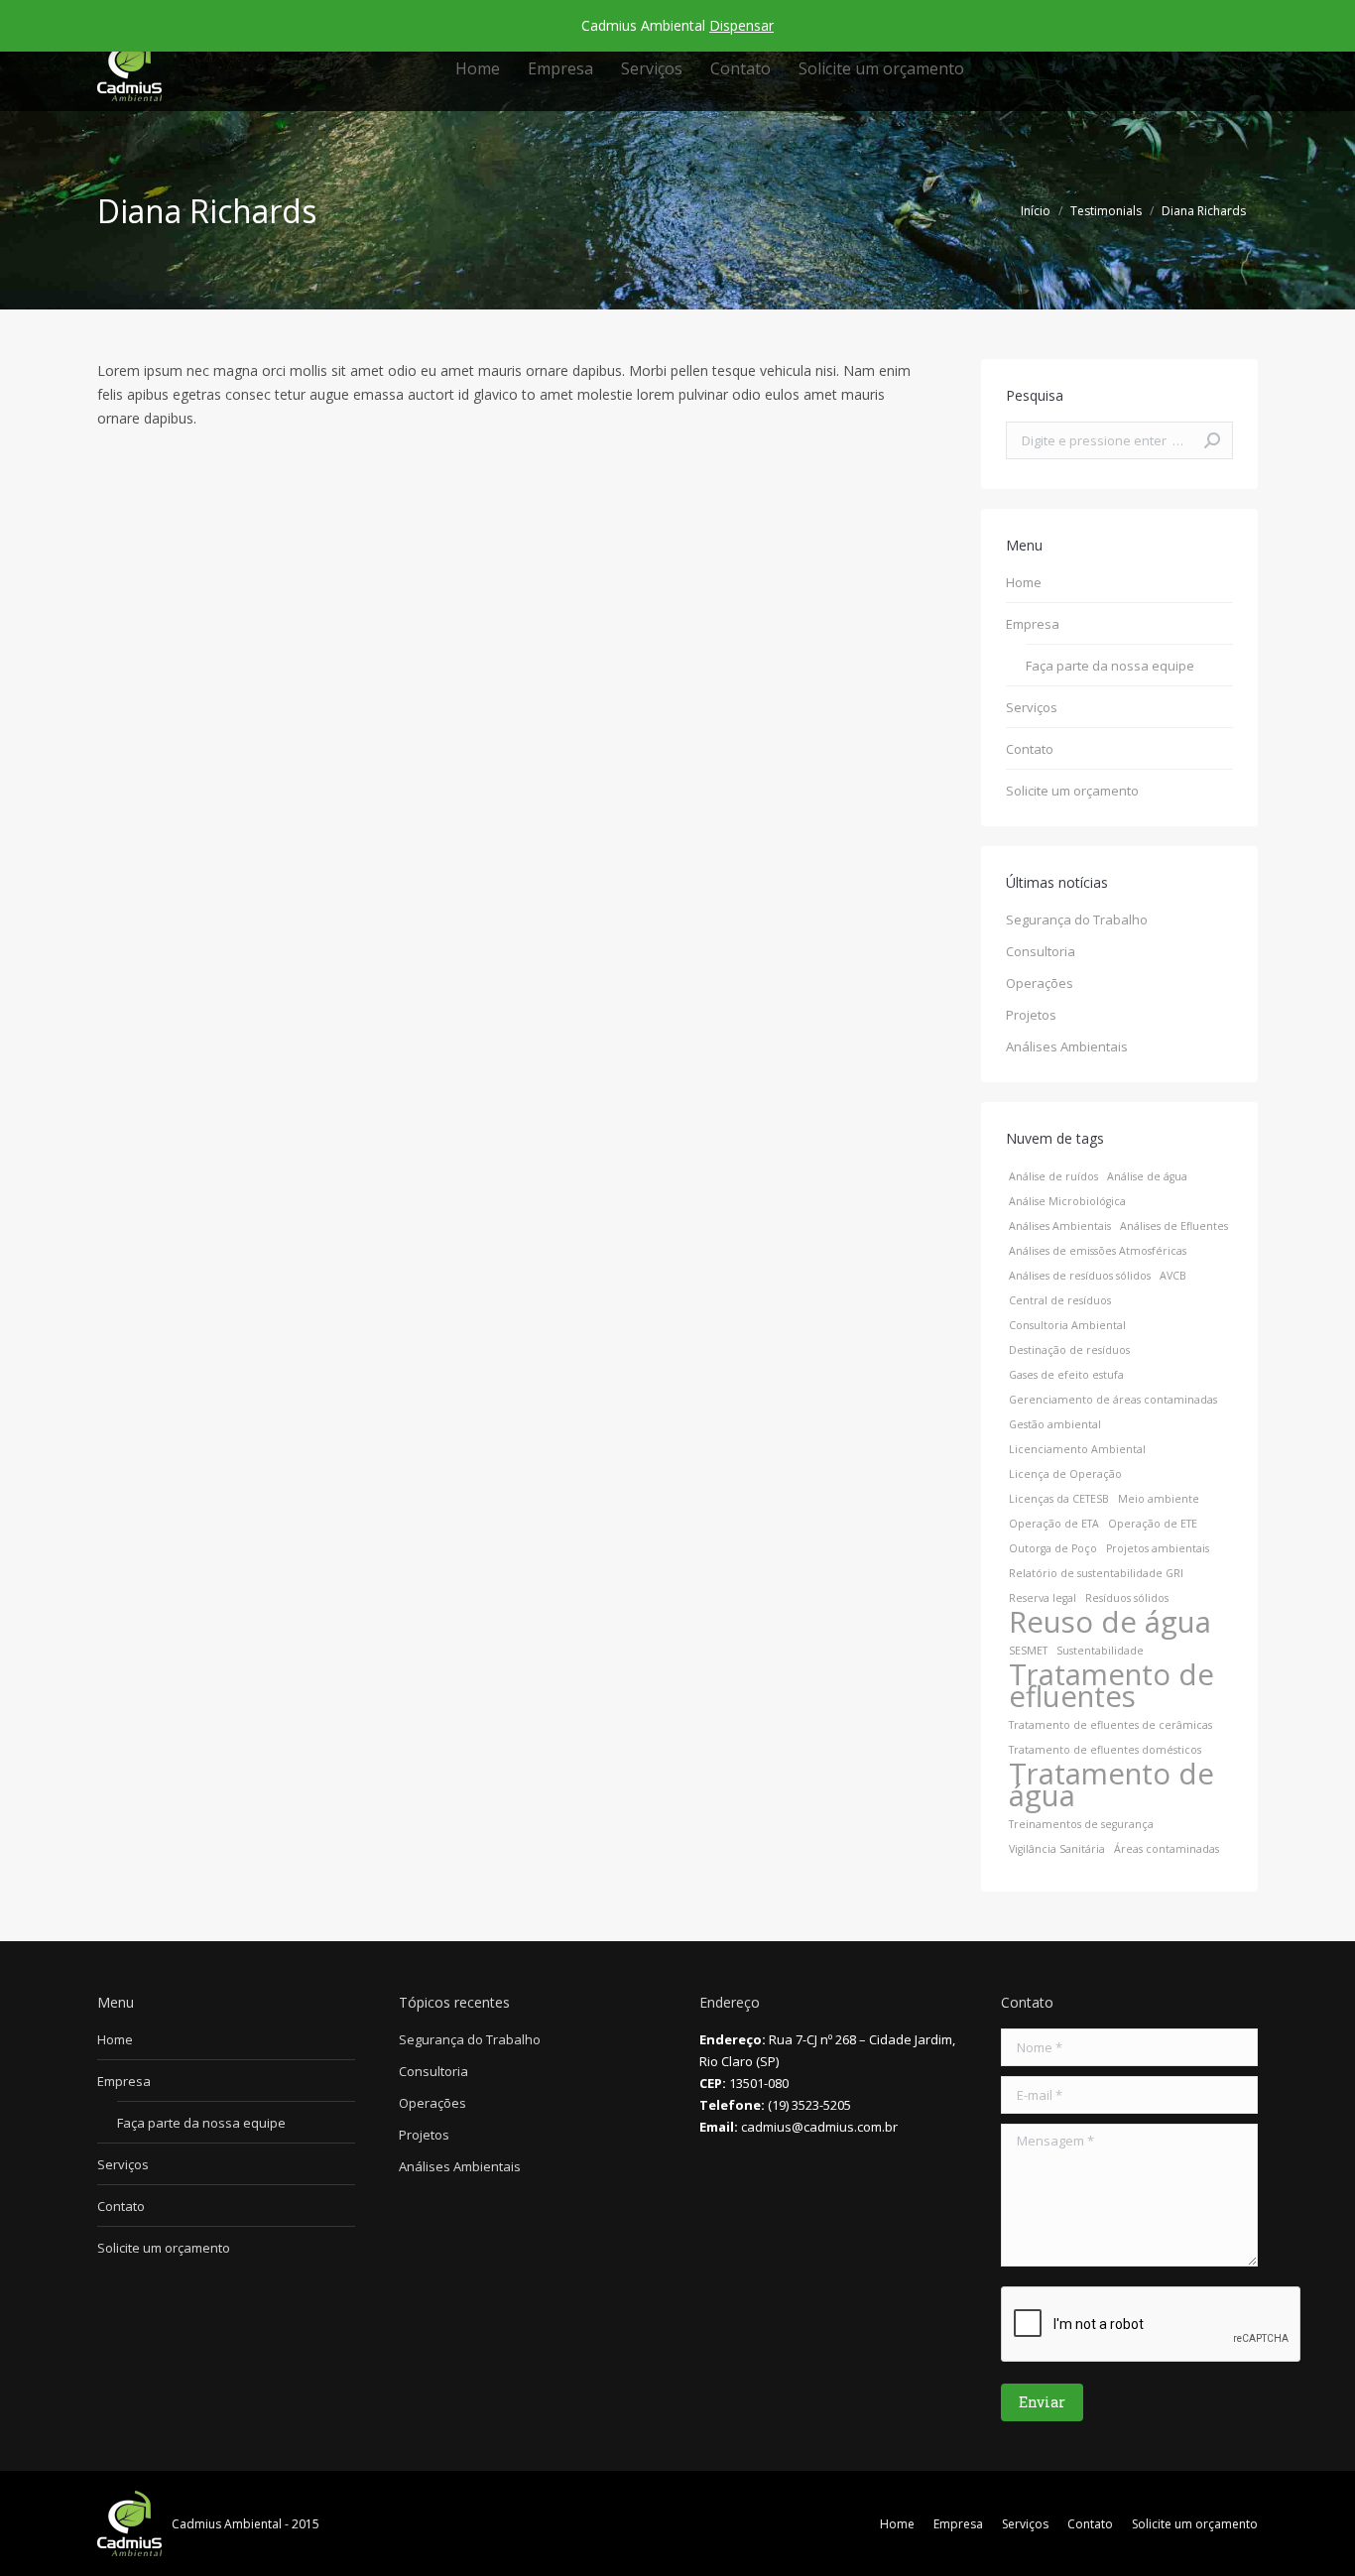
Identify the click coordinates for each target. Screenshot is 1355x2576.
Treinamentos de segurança (1081, 1824)
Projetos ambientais (1158, 1548)
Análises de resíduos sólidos (1080, 1276)
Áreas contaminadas (1167, 1849)
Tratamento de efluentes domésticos (1105, 1750)
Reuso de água (1110, 1622)
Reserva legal (1043, 1598)
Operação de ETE (1153, 1524)
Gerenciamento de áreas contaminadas (1113, 1400)
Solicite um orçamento (1072, 791)
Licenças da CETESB (1059, 1499)
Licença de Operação (1065, 1474)
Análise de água (1147, 1176)
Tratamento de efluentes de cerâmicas (1110, 1725)
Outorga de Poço (1053, 1548)
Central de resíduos (1060, 1300)
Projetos (1031, 1015)
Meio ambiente (1159, 1499)
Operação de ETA (1054, 1524)
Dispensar (741, 25)
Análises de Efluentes (1174, 1226)
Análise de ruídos (1053, 1176)
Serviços (1032, 707)
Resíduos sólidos (1127, 1598)
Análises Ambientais (1067, 1046)
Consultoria (1041, 951)
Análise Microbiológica (1067, 1201)
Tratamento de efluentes (1111, 1685)
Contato (1030, 749)
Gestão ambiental (1055, 1424)
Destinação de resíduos (1069, 1350)
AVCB (1173, 1276)
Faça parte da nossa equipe (1110, 666)
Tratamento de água (1111, 1784)
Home (1024, 582)
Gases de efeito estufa (1066, 1375)
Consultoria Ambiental (1067, 1325)
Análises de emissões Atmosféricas (1098, 1251)
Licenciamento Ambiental (1077, 1449)
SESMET (1028, 1651)
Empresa (1033, 624)
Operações (1040, 983)
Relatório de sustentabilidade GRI (1096, 1573)
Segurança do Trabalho (1077, 920)
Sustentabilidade (1100, 1651)
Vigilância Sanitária (1057, 1849)
